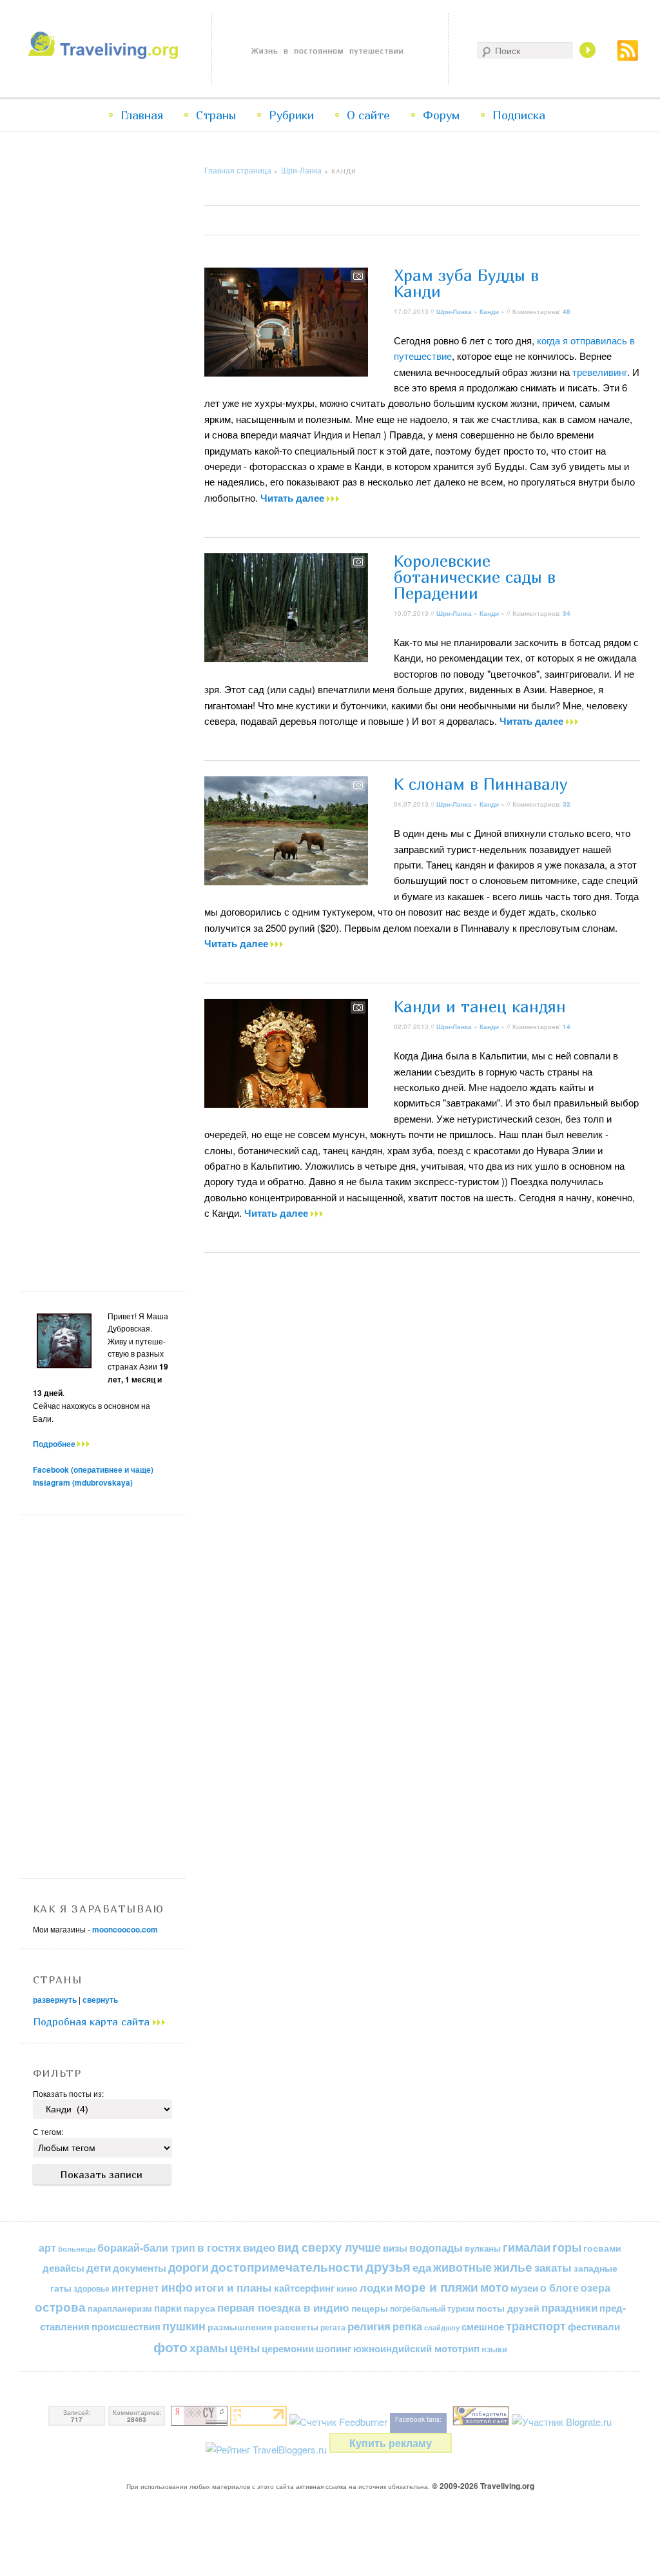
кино (347, 2288)
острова (60, 2307)
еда (422, 2267)
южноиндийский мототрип (416, 2348)
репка (407, 2326)
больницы (77, 2249)
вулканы (483, 2248)
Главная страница (238, 170)
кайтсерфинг (304, 2288)
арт (47, 2247)
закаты (553, 2267)
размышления (240, 2326)
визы (395, 2248)
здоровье (92, 2288)
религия (369, 2326)
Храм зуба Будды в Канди (466, 283)
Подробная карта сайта (93, 2021)
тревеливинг (600, 372)
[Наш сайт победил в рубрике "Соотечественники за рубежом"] (481, 2422)
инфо (177, 2287)
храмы (209, 2347)
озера (596, 2287)
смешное (483, 2326)
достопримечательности (287, 2267)
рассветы (296, 2327)
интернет (135, 2287)
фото (170, 2347)
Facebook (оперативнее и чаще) (93, 1470)
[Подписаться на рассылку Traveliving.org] (628, 57)
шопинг (334, 2348)
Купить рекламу (391, 2443)
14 (567, 1027)
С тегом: (48, 2131)
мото (494, 2287)
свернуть (100, 2000)
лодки (376, 2287)
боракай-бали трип (146, 2247)
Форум (441, 115)
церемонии (288, 2348)
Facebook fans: (418, 2419)
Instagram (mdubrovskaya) (83, 1482)
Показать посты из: (68, 2093)
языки (494, 2349)
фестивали (594, 2326)
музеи (524, 2288)
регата (333, 2327)
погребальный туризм (432, 2308)
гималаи (527, 2247)
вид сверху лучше (329, 2247)
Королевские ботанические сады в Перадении (475, 577)
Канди (489, 311)
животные (462, 2267)
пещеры (370, 2308)
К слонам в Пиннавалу (481, 784)
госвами (602, 2248)
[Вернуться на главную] (106, 55)
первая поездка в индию (283, 2307)
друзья (388, 2266)
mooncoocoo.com (125, 1929)
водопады (436, 2247)
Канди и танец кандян (480, 1007)
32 (567, 804)
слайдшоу (442, 2327)
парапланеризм (120, 2308)
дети (99, 2267)
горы (567, 2247)
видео (259, 2247)
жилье (513, 2267)
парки (168, 2308)
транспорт (536, 2326)
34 (567, 613)
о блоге (559, 2287)
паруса (199, 2308)
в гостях (219, 2247)
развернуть (55, 2000)
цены (245, 2347)
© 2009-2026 (483, 2486)
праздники (569, 2307)
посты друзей (508, 2308)
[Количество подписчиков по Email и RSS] (338, 2422)
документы (140, 2268)
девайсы (63, 2268)
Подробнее (55, 1444)
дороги (189, 2267)
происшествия (126, 2326)
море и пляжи (436, 2287)
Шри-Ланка (301, 170)
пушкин (184, 2326)
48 (567, 311)
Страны (216, 115)
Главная (142, 115)
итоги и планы (233, 2287)
